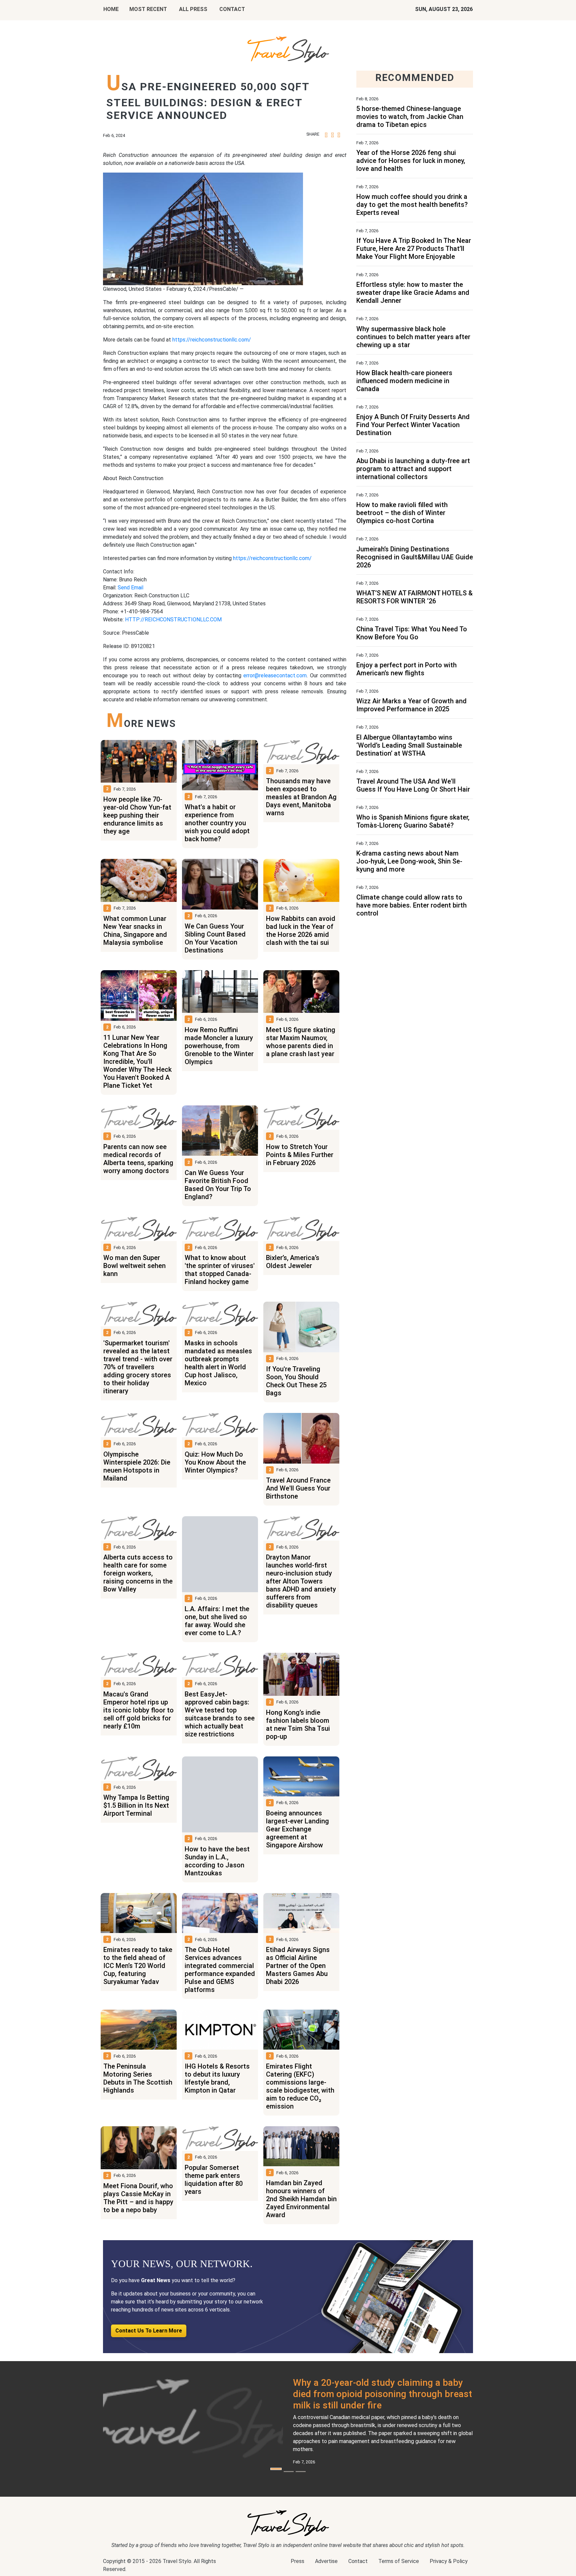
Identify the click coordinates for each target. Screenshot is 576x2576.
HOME (111, 9)
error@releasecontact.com (275, 675)
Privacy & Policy (449, 2561)
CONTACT (232, 9)
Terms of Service (399, 2561)
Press (297, 2561)
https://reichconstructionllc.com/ (212, 340)
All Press (193, 9)
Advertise (326, 2561)
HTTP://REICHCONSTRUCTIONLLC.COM (173, 620)
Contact (358, 2561)
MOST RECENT (148, 9)
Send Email (130, 588)
